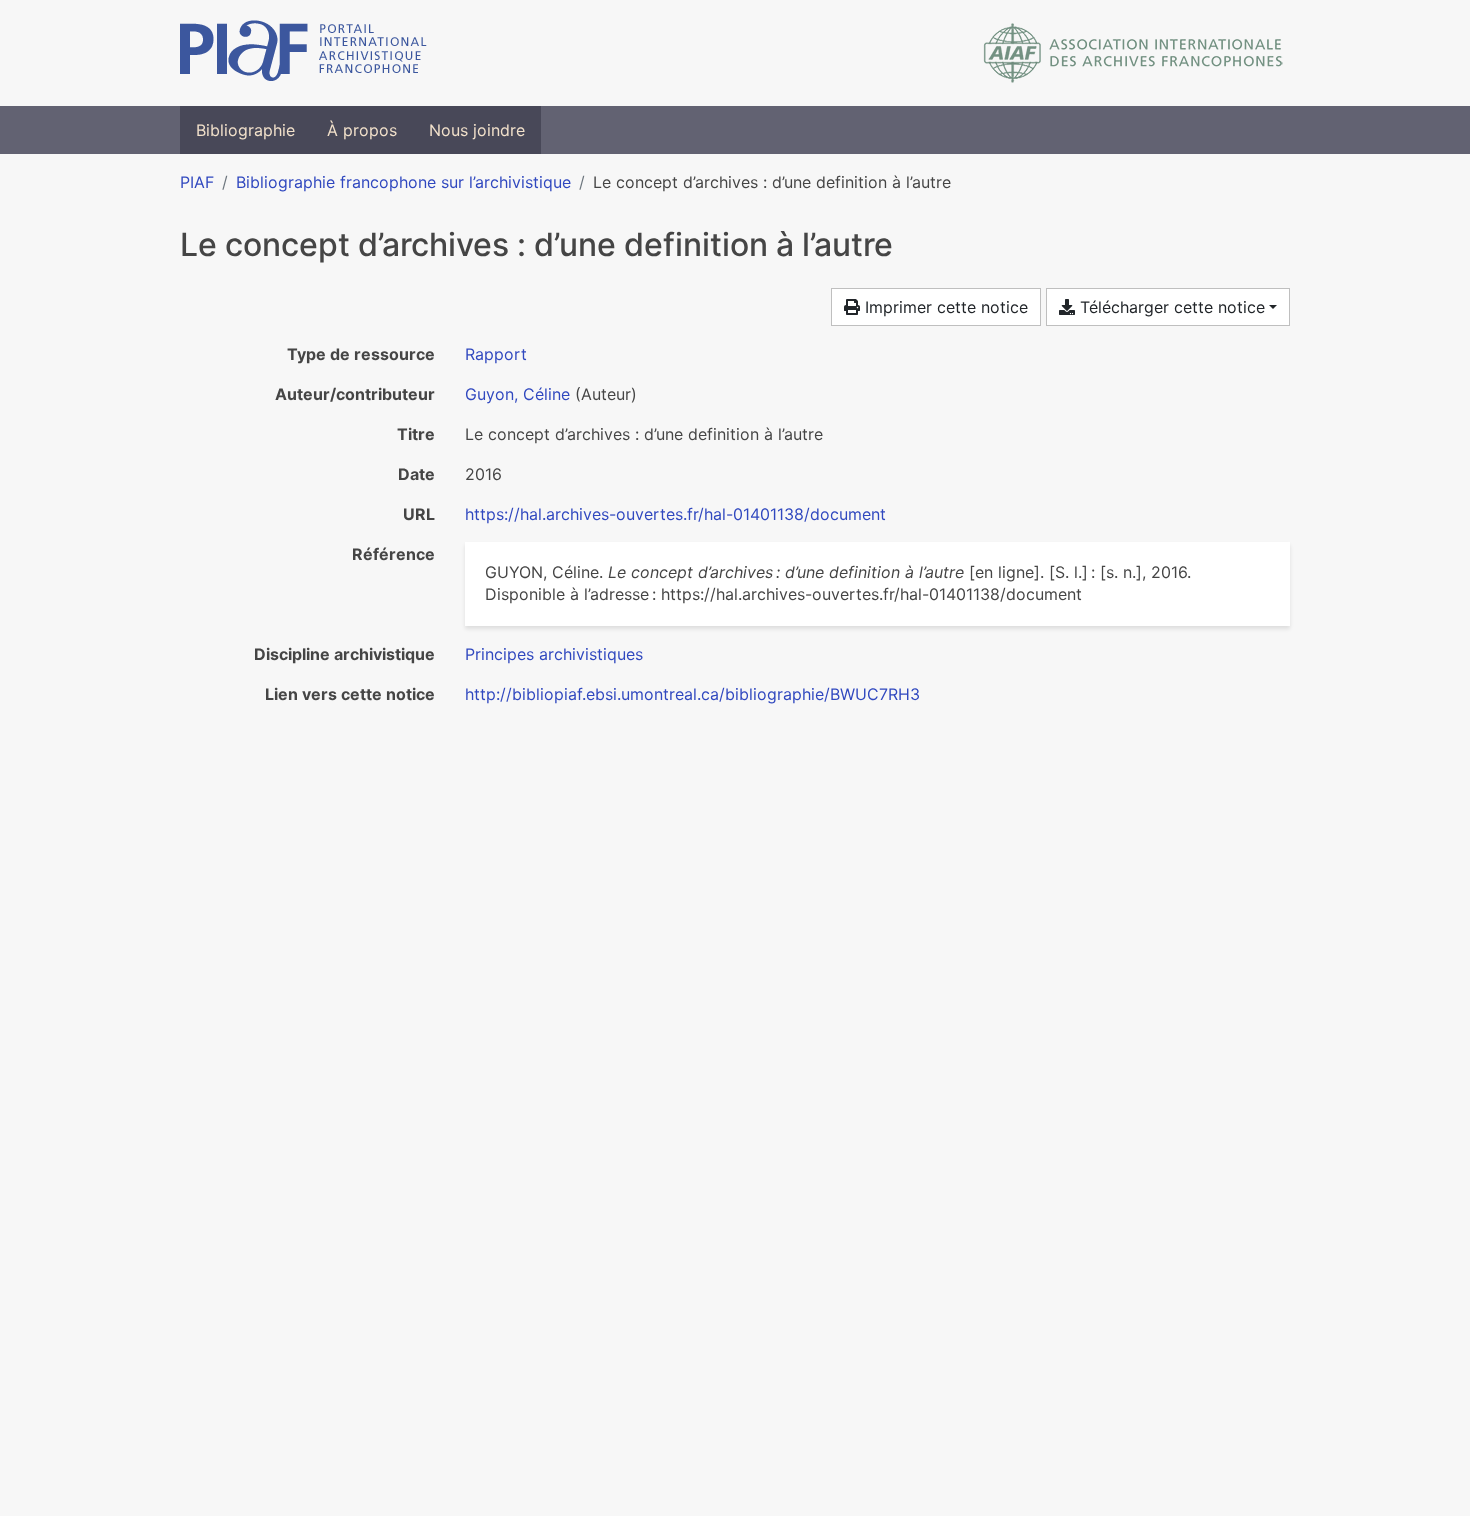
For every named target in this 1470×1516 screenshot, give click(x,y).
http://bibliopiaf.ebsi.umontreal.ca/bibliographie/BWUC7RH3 (692, 694)
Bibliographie (245, 130)
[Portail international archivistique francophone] (303, 53)
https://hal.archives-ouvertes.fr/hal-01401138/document (675, 514)
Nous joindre (477, 130)
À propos (362, 130)
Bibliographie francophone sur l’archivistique (403, 182)
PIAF (197, 182)
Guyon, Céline (517, 394)
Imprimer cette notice (944, 307)
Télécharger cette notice (1170, 307)
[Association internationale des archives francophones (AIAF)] (1133, 53)
